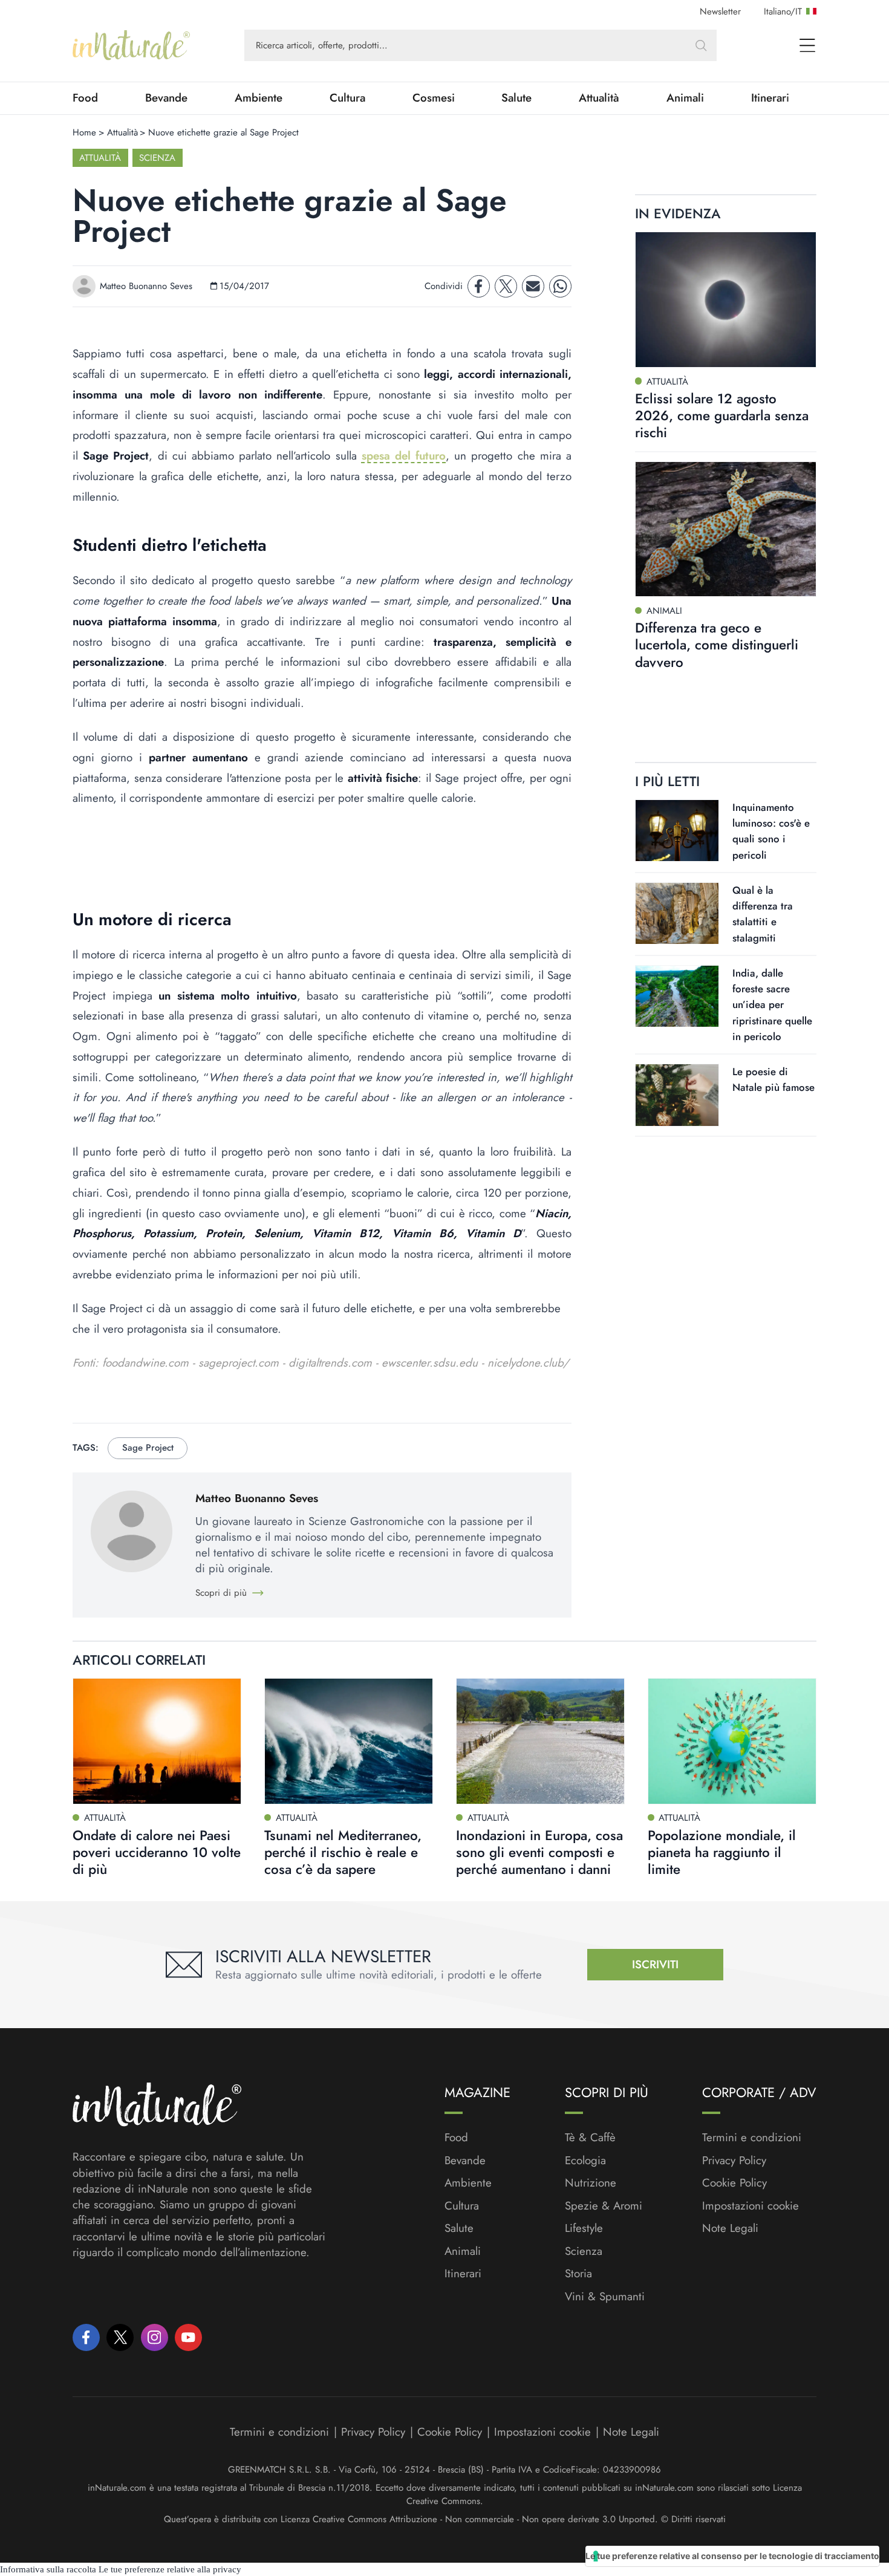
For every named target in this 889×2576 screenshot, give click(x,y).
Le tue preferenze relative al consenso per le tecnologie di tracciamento (732, 2556)
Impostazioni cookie (751, 2206)
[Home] (131, 45)
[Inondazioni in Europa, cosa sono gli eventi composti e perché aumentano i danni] (540, 1742)
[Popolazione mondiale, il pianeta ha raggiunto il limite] (732, 1742)
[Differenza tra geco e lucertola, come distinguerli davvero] (726, 529)
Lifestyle (584, 2228)
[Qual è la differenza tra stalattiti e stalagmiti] (677, 913)
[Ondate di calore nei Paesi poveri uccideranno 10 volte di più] (157, 1742)
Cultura (347, 98)
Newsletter (720, 11)
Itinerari (770, 98)
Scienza (157, 158)
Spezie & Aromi (604, 2206)
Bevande (166, 98)
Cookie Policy (734, 2183)
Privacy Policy (734, 2160)
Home (84, 132)
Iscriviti (655, 1964)
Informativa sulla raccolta (48, 2569)
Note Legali (730, 2228)
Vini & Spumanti (605, 2297)
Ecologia (585, 2161)
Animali (685, 98)
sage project (148, 1448)
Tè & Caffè (590, 2138)
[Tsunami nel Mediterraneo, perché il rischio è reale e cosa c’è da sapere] (349, 1742)
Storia (578, 2274)
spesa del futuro (404, 456)
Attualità (599, 98)
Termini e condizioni (752, 2138)
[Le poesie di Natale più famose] (677, 1095)
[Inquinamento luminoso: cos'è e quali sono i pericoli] (677, 830)
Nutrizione (591, 2183)
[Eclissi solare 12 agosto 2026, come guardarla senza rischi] (726, 300)
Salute (516, 98)
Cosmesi (434, 98)
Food (85, 98)
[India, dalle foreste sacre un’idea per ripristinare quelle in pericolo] (677, 996)
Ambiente (259, 98)
